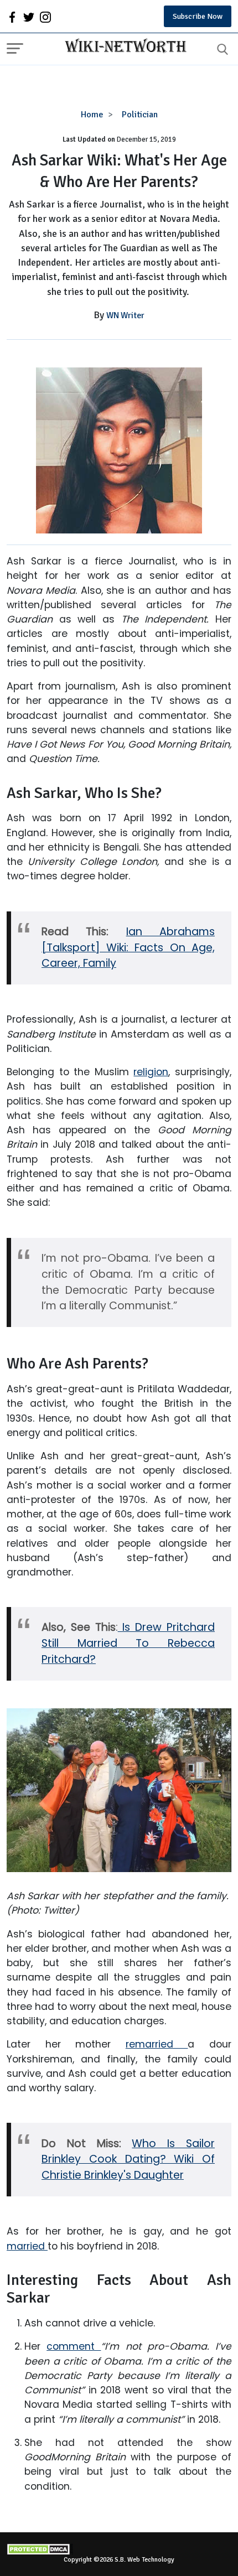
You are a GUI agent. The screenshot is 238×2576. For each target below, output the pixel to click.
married (27, 2246)
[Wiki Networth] (123, 47)
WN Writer (125, 315)
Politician (140, 115)
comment (74, 2346)
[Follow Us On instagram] (45, 17)
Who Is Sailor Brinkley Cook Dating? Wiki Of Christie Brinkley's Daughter (128, 2160)
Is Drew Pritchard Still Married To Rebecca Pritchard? (128, 1643)
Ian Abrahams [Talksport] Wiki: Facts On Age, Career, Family (128, 948)
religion (151, 1072)
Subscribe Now (198, 16)
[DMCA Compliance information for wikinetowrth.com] (119, 2549)
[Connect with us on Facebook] (12, 17)
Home (92, 115)
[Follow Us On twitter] (29, 17)
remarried (157, 2044)
